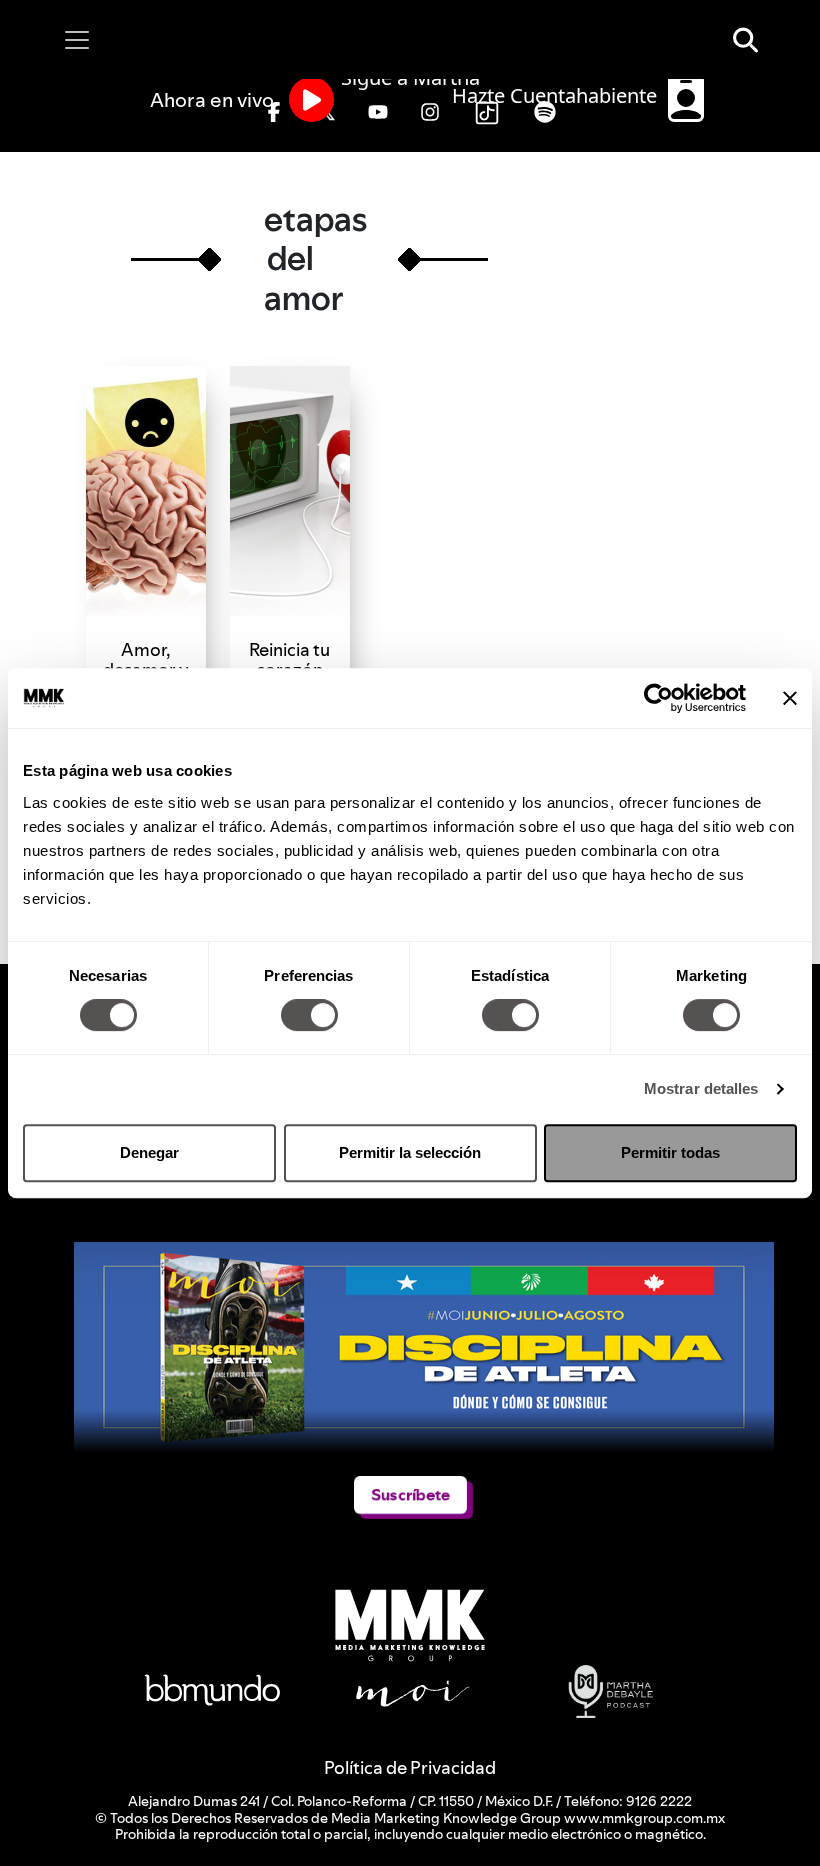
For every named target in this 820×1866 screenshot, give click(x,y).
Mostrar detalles (701, 1088)
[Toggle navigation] (77, 40)
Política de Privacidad (410, 1767)
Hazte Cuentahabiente (557, 95)
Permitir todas (670, 1152)
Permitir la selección (410, 1152)
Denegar (149, 1152)
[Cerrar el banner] (790, 698)
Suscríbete (410, 1494)
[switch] (309, 1015)
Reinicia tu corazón (289, 659)
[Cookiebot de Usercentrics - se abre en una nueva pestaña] (658, 698)
